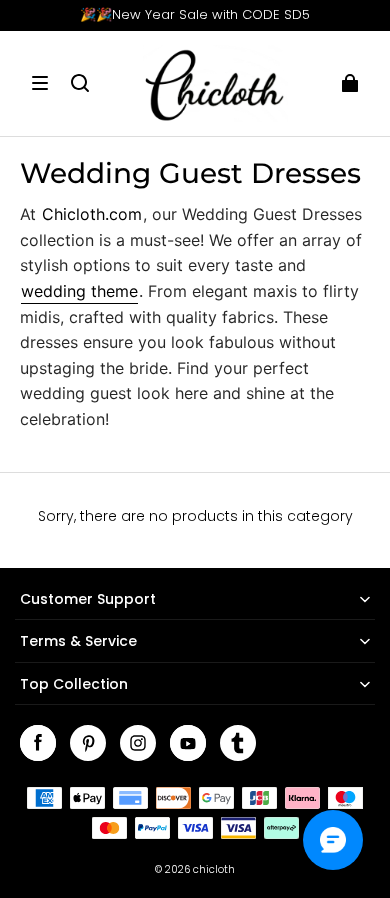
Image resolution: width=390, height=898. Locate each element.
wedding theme (79, 291)
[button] (40, 83)
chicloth (214, 869)
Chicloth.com (92, 214)
